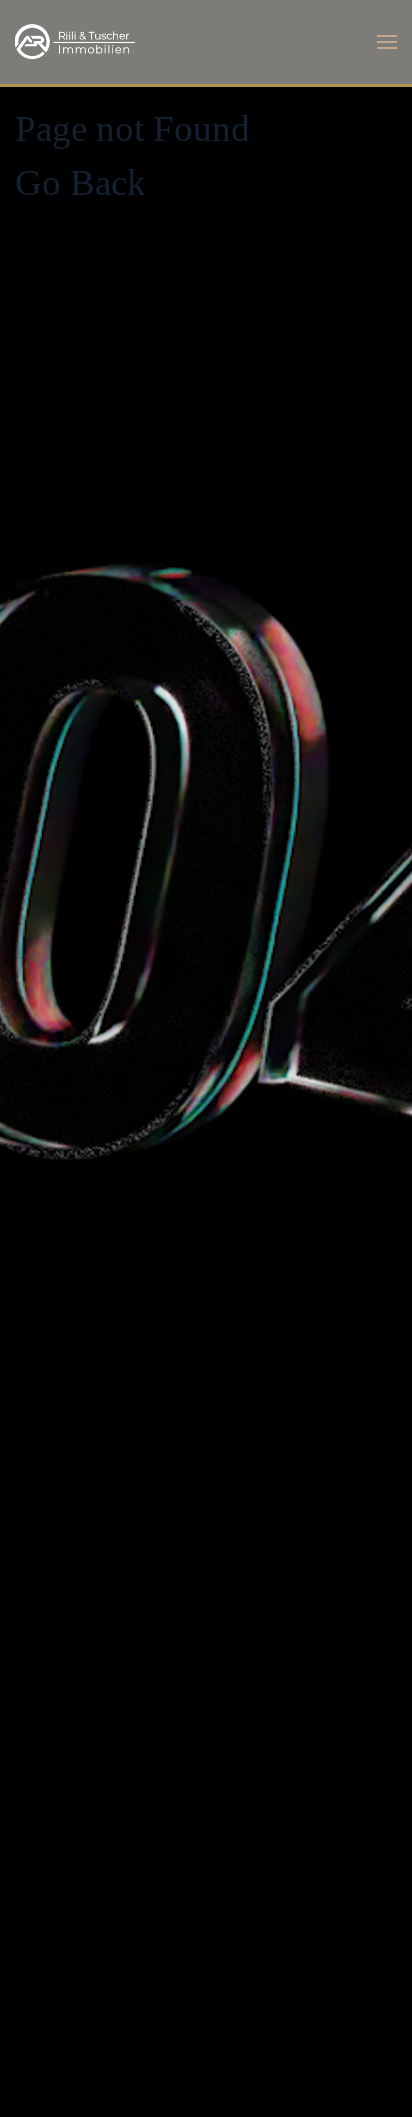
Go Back (80, 182)
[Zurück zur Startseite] (75, 42)
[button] (387, 42)
